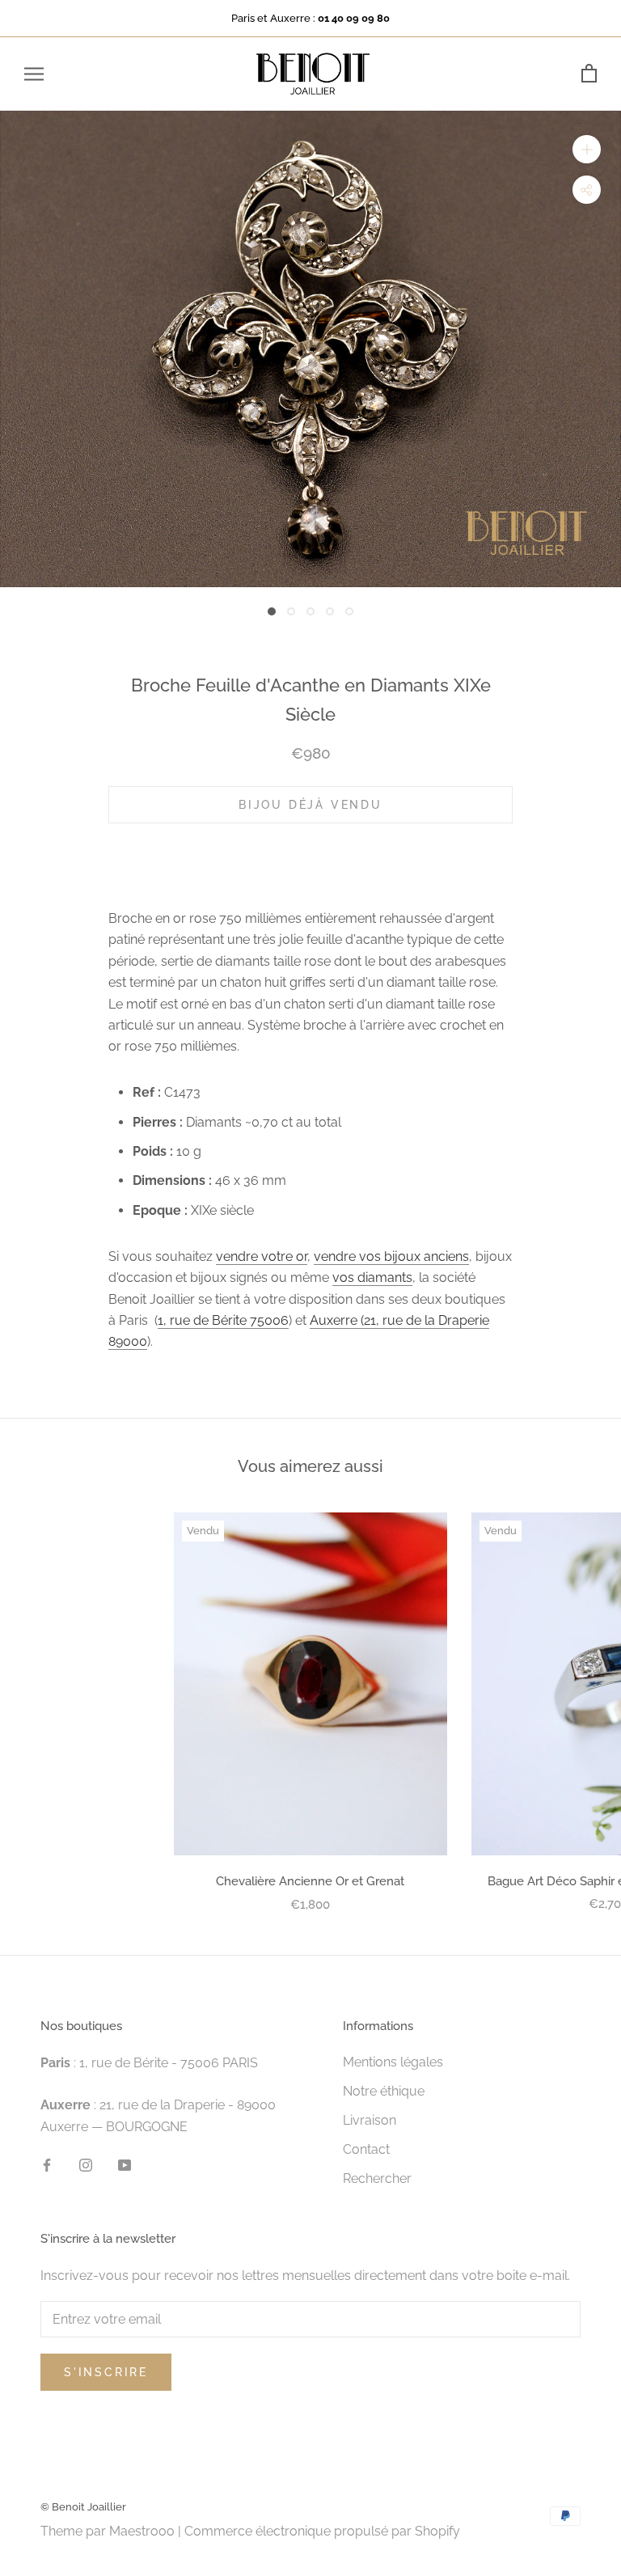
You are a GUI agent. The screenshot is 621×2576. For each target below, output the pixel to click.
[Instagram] (86, 2164)
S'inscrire (106, 2372)
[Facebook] (47, 2164)
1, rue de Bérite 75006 (223, 1320)
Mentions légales (393, 2062)
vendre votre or (262, 1256)
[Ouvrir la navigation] (34, 74)
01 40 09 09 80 (354, 18)
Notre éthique (384, 2091)
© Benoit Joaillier (83, 2507)
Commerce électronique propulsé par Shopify (322, 2531)
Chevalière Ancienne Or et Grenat (310, 1881)
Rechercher (377, 2178)
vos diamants (372, 1277)
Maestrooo (142, 2531)
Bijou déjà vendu (310, 805)
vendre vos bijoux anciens (391, 1256)
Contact (366, 2149)
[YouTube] (125, 2164)
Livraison (370, 2120)
